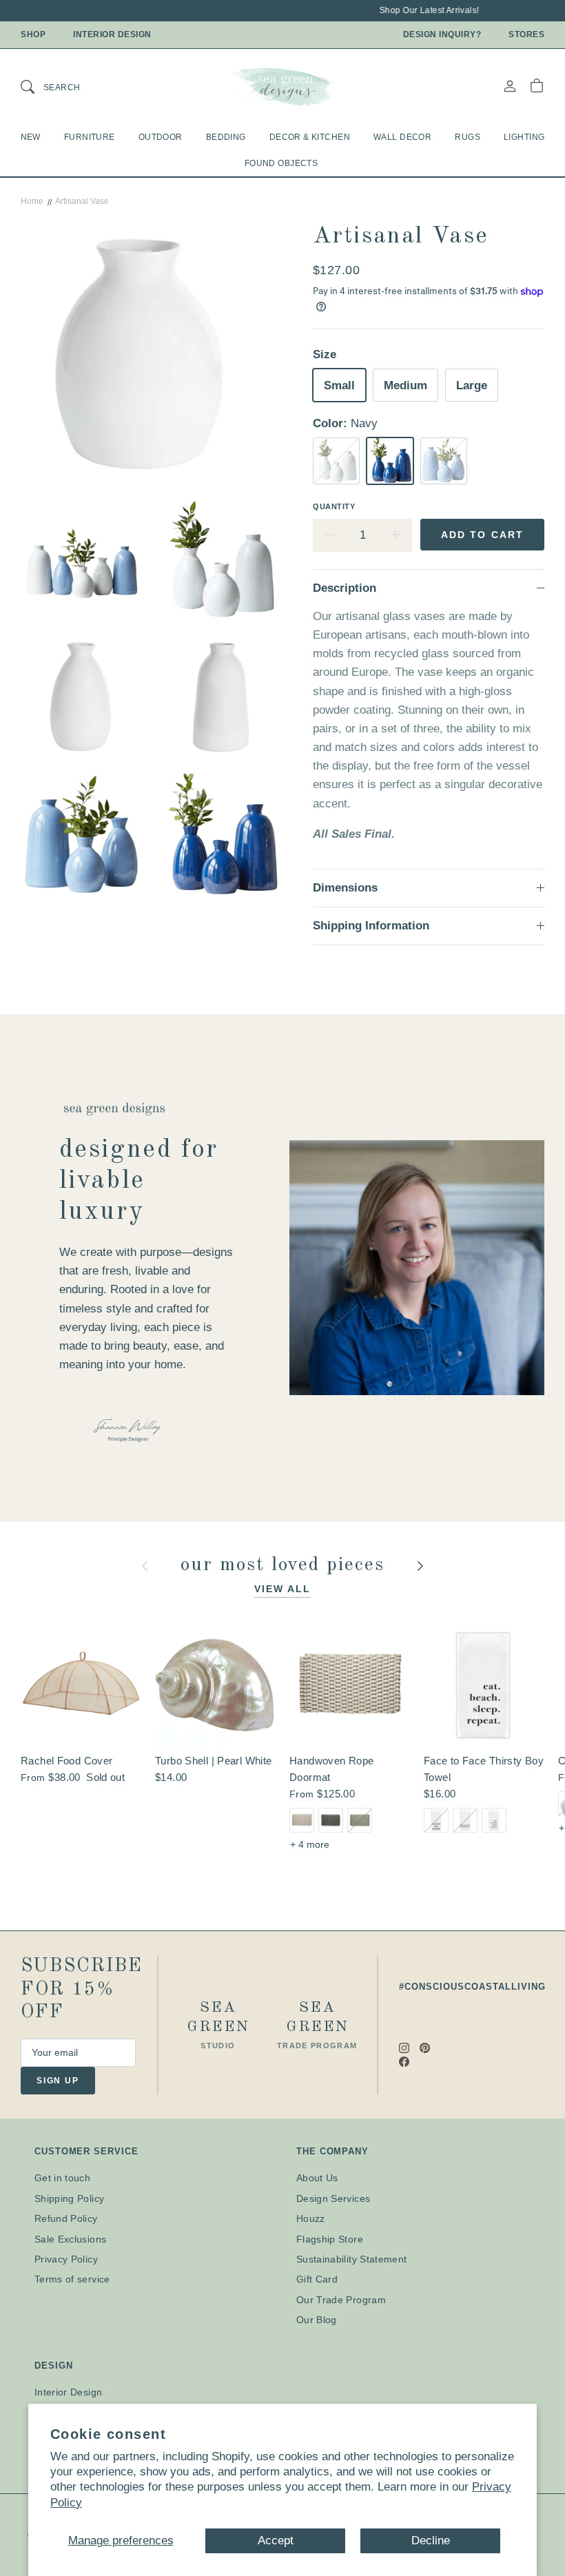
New (31, 137)
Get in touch (62, 2178)
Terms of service (72, 2279)
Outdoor (161, 137)
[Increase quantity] (395, 535)
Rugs (468, 137)
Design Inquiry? (442, 34)
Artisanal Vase (82, 201)
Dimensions (345, 888)
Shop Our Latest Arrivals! (420, 10)
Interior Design (112, 34)
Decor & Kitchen (310, 137)
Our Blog (317, 2320)
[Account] (510, 86)
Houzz (311, 2218)
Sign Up (58, 2081)
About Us (317, 2178)
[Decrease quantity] (329, 535)
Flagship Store (330, 2239)
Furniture (90, 137)
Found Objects (281, 163)
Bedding (226, 137)
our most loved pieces (286, 1565)
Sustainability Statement (351, 2259)
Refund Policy (66, 2218)
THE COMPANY (332, 2151)
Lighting (524, 137)
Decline (431, 2541)
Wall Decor (402, 137)
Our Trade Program (341, 2300)
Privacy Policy (66, 2259)
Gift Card (317, 2279)
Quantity (334, 506)
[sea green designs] (282, 86)
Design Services (333, 2198)
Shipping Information (371, 926)
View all (283, 1589)
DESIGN (53, 2366)
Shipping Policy (69, 2198)
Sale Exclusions (70, 2239)
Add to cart (482, 535)
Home (32, 201)
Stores (526, 34)
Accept (276, 2541)
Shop (33, 34)
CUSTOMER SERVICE (86, 2151)
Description (345, 588)
